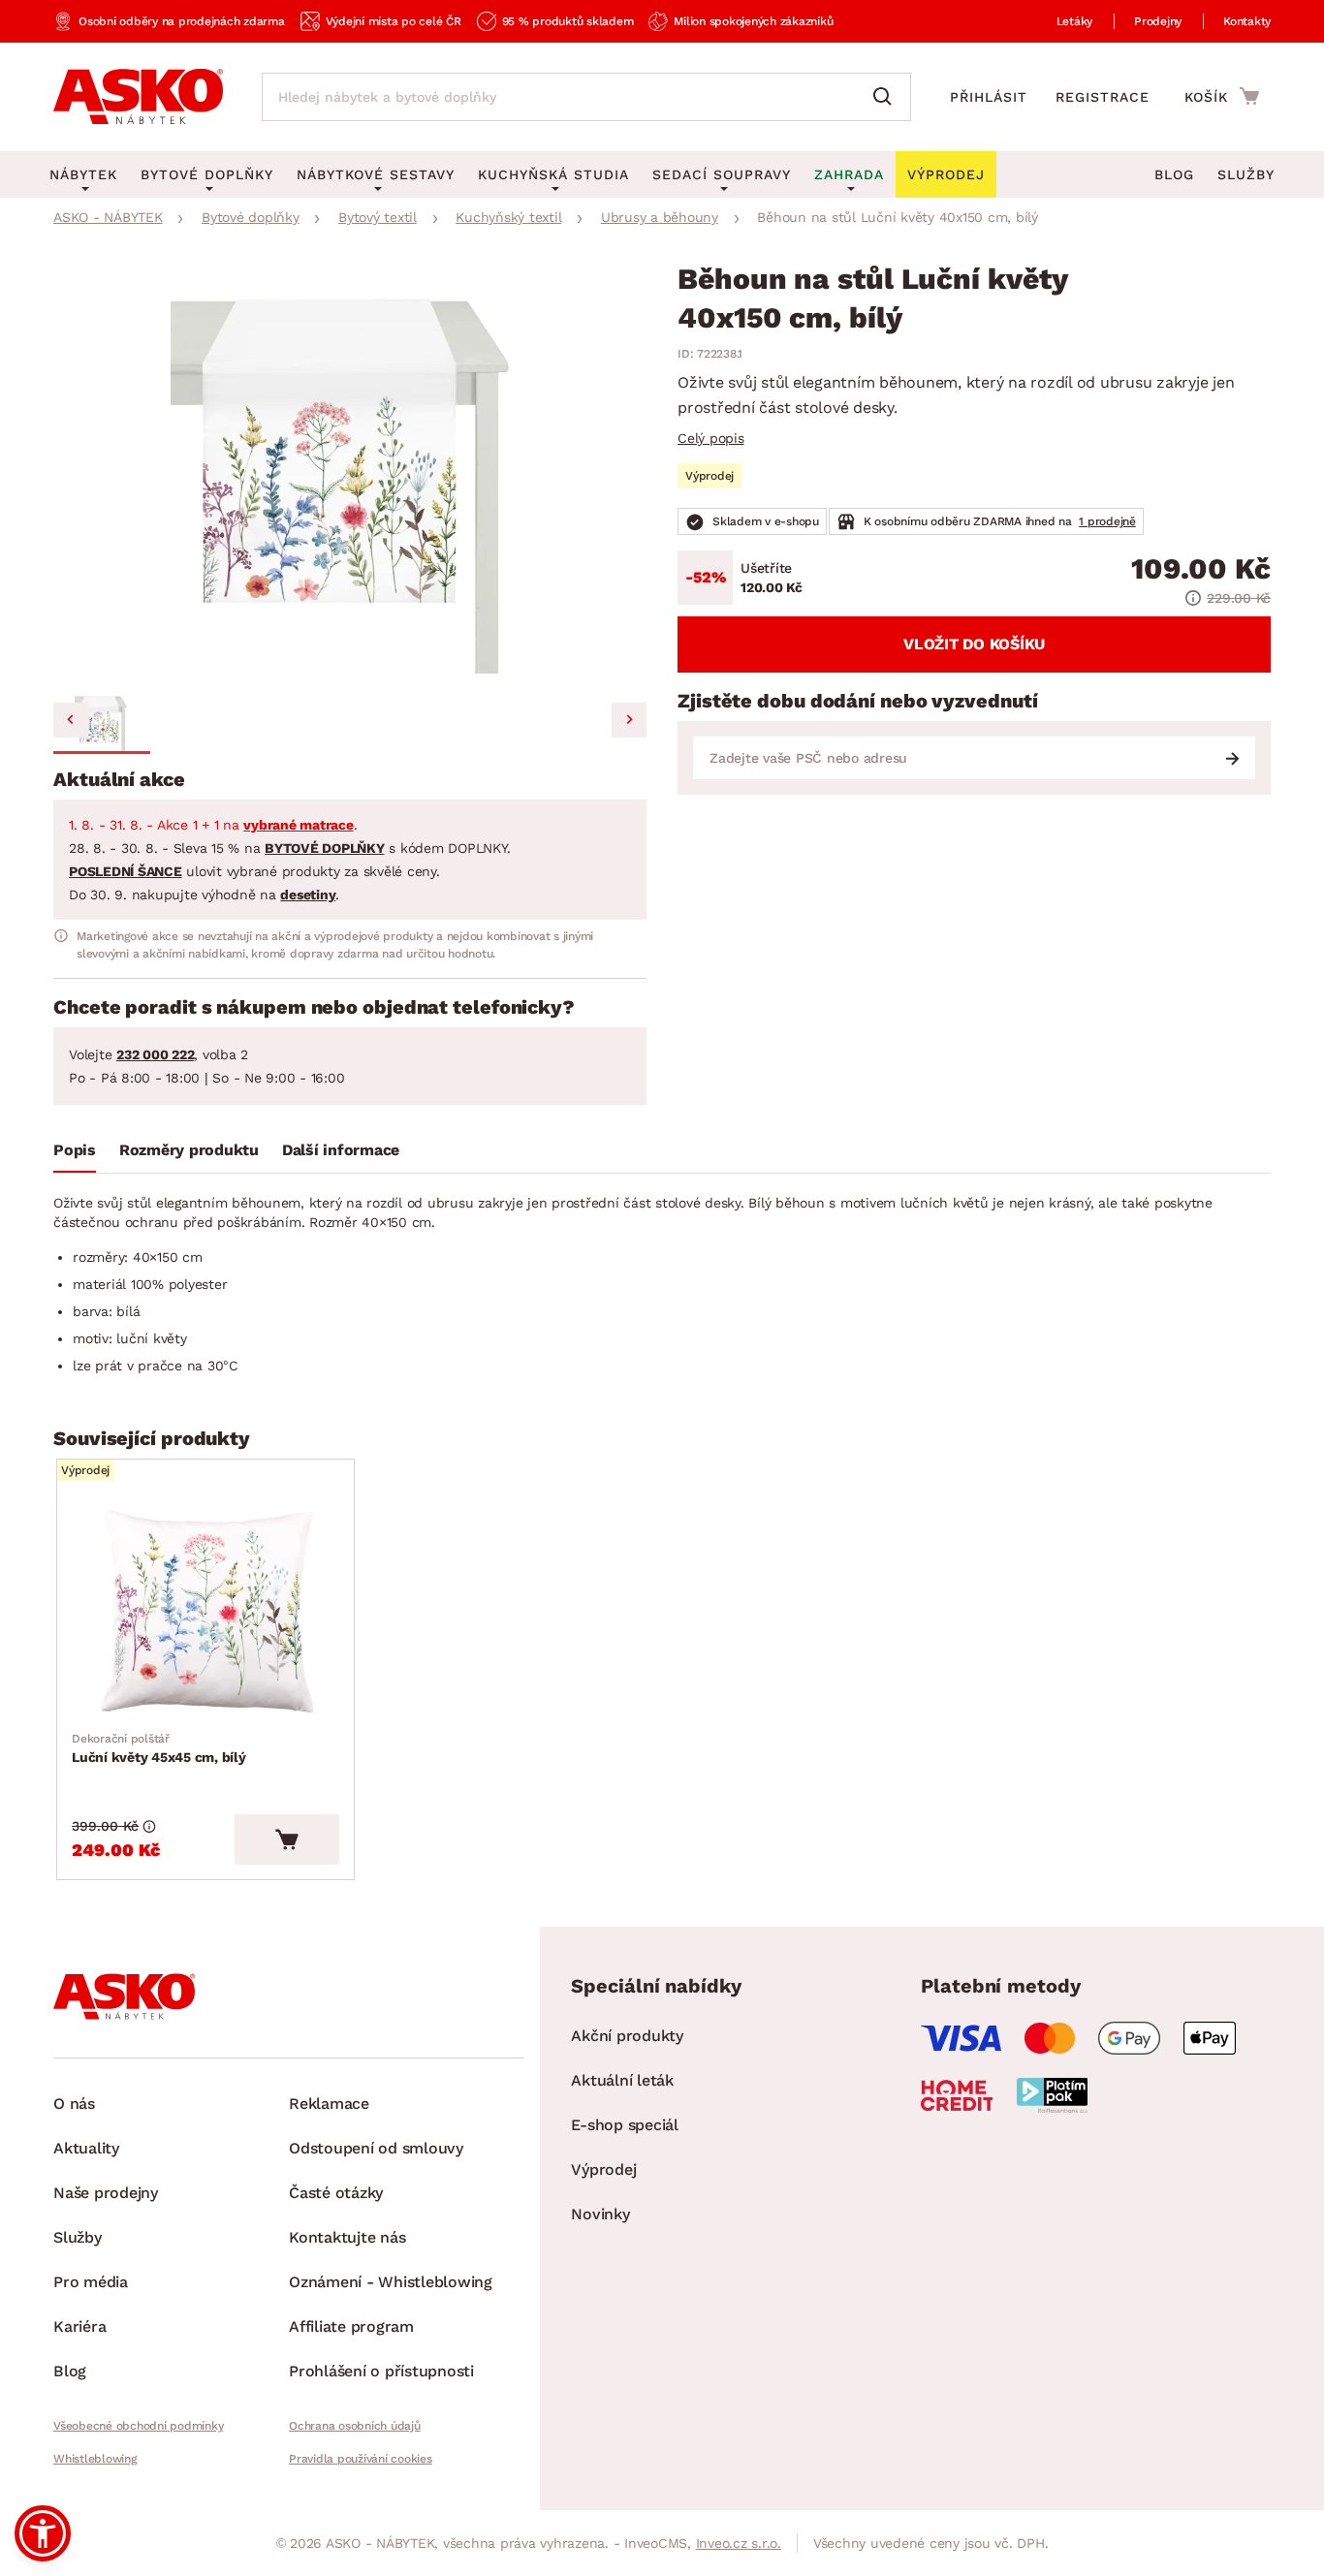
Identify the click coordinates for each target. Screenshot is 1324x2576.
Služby (1246, 174)
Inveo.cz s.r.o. (739, 2543)
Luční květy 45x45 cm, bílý (159, 1748)
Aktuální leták (622, 2080)
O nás (74, 2104)
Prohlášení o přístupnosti (381, 2371)
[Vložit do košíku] (287, 1839)
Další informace (341, 1150)
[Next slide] (629, 720)
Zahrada (849, 174)
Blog (1174, 174)
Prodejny (1158, 21)
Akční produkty (627, 2036)
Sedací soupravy (722, 174)
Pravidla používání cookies (361, 2459)
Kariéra (79, 2326)
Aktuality (86, 2148)
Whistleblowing (95, 2459)
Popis (75, 1150)
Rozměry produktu (189, 1150)
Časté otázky (336, 2193)
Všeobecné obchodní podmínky (138, 2426)
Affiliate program (351, 2326)
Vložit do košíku (974, 644)
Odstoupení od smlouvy (376, 2148)
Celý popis (711, 438)
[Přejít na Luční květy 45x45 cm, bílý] (205, 1612)
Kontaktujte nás (347, 2237)
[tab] (75, 1154)
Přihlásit (989, 97)
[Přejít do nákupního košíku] (1222, 96)
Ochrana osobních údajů (355, 2426)
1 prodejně (1107, 521)
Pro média (91, 2282)
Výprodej (603, 2169)
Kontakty (1247, 21)
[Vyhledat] (887, 97)
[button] (102, 723)
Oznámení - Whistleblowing (391, 2282)
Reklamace (329, 2104)
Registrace (1103, 97)
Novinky (600, 2214)
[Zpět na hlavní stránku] (138, 97)
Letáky (1075, 21)
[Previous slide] (71, 720)
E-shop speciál (625, 2125)
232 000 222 (155, 1054)
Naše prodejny (106, 2193)
